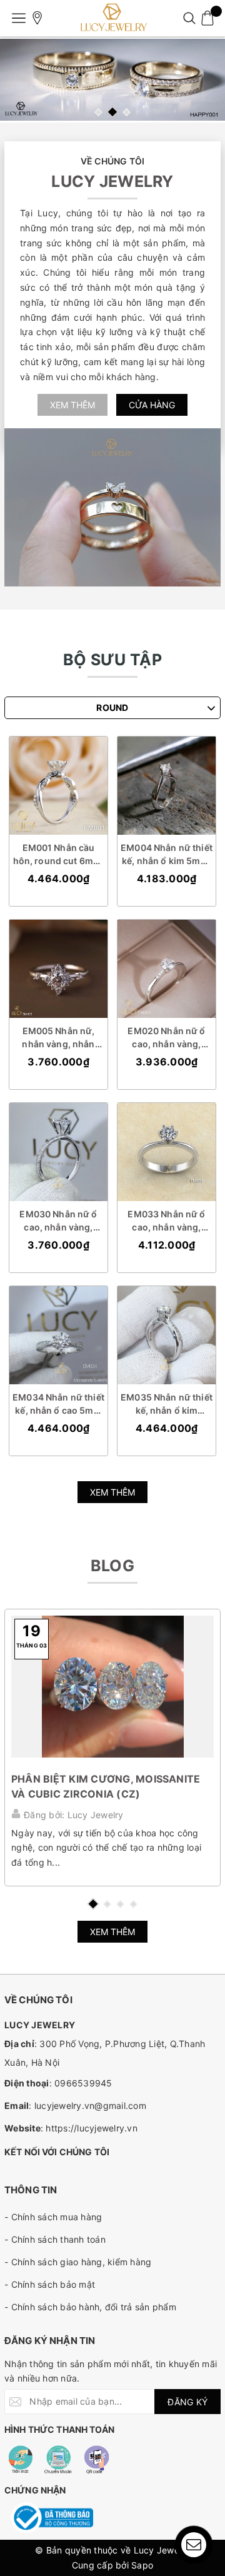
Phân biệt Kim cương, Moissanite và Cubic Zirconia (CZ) (106, 1786)
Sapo (142, 2565)
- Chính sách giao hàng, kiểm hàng (78, 2262)
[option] (112, 80)
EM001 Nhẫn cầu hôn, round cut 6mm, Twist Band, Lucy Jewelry (59, 855)
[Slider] (112, 80)
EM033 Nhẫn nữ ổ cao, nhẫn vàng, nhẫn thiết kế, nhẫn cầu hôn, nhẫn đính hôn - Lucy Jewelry (167, 1221)
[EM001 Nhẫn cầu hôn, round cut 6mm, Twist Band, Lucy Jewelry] (58, 786)
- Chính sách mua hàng (53, 2217)
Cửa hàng (152, 405)
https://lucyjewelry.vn (92, 2128)
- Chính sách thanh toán (55, 2239)
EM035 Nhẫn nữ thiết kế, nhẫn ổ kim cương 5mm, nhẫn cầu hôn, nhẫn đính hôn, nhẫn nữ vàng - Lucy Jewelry (167, 1404)
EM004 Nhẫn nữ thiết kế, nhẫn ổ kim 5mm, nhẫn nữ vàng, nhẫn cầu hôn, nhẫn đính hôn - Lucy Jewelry (167, 855)
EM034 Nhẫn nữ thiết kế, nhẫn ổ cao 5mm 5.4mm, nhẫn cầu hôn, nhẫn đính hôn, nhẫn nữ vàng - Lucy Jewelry (58, 1404)
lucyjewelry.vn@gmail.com (90, 2106)
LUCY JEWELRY (112, 181)
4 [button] (133, 1904)
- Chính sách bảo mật (50, 2284)
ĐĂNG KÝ (187, 2402)
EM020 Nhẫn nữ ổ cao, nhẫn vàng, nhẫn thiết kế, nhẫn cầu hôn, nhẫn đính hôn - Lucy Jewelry (167, 1038)
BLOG (112, 1566)
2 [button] (112, 112)
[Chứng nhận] (52, 2518)
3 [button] (127, 112)
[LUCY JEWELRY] (112, 18)
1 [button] (98, 112)
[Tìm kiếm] (189, 18)
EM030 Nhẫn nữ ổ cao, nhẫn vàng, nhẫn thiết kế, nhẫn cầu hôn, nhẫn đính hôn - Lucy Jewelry (59, 1221)
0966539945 (83, 2083)
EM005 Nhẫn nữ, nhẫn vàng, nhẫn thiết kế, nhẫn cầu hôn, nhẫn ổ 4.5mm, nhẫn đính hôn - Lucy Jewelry (58, 1038)
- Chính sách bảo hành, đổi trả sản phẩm (90, 2307)
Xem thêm (72, 405)
